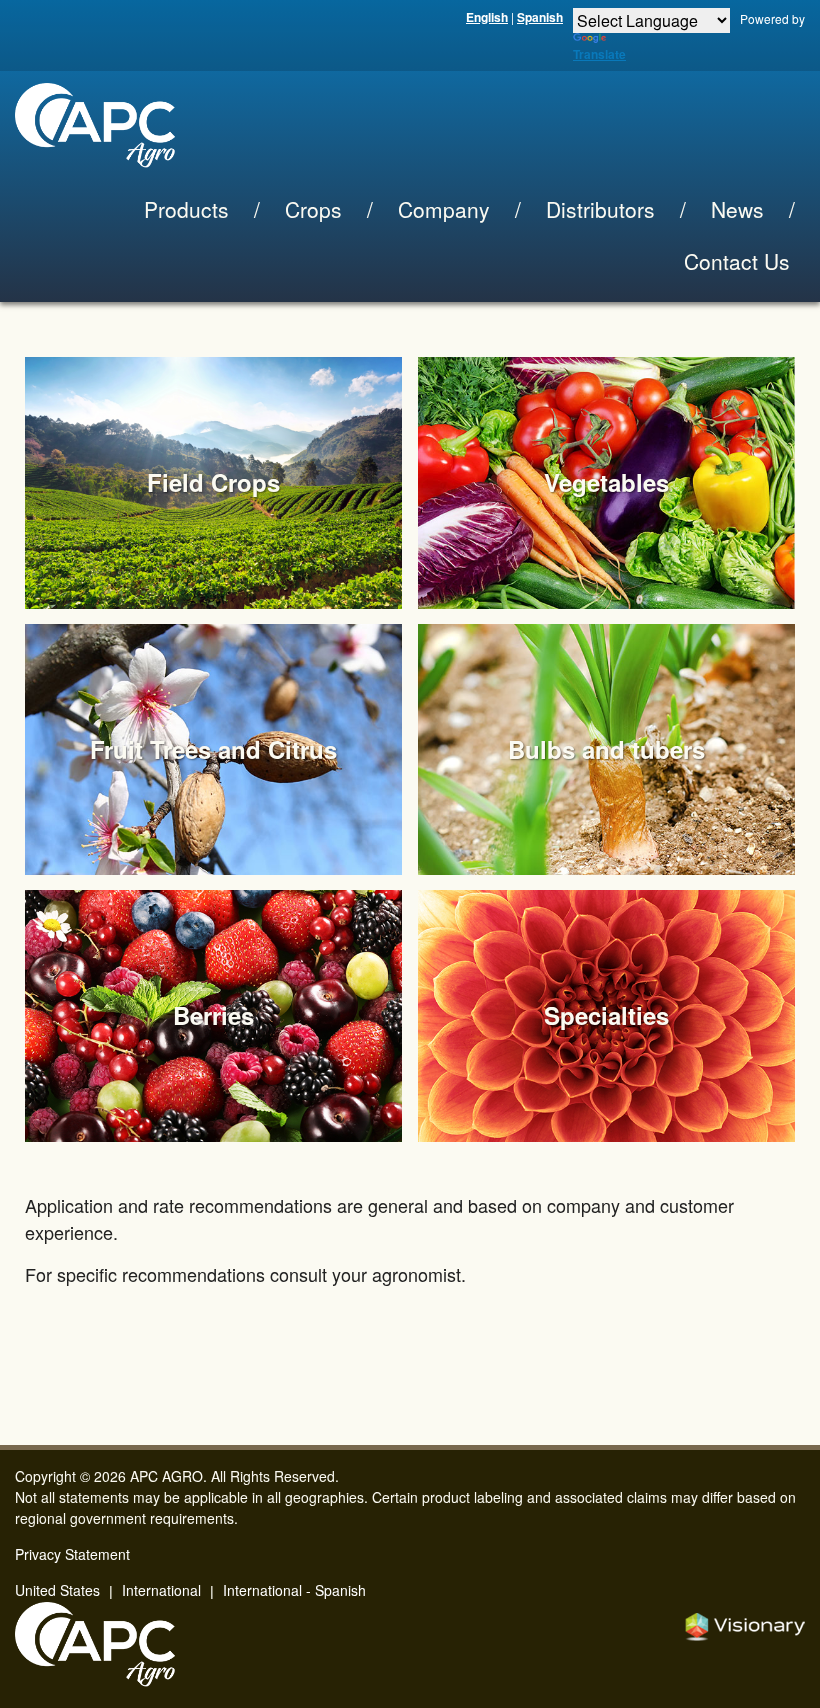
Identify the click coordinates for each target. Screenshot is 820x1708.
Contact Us (737, 261)
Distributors (600, 209)
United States (57, 1590)
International (161, 1590)
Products (186, 209)
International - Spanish (294, 1590)
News (737, 209)
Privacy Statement (72, 1554)
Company (444, 209)
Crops (313, 209)
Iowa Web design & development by (745, 1627)
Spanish (540, 17)
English (487, 17)
